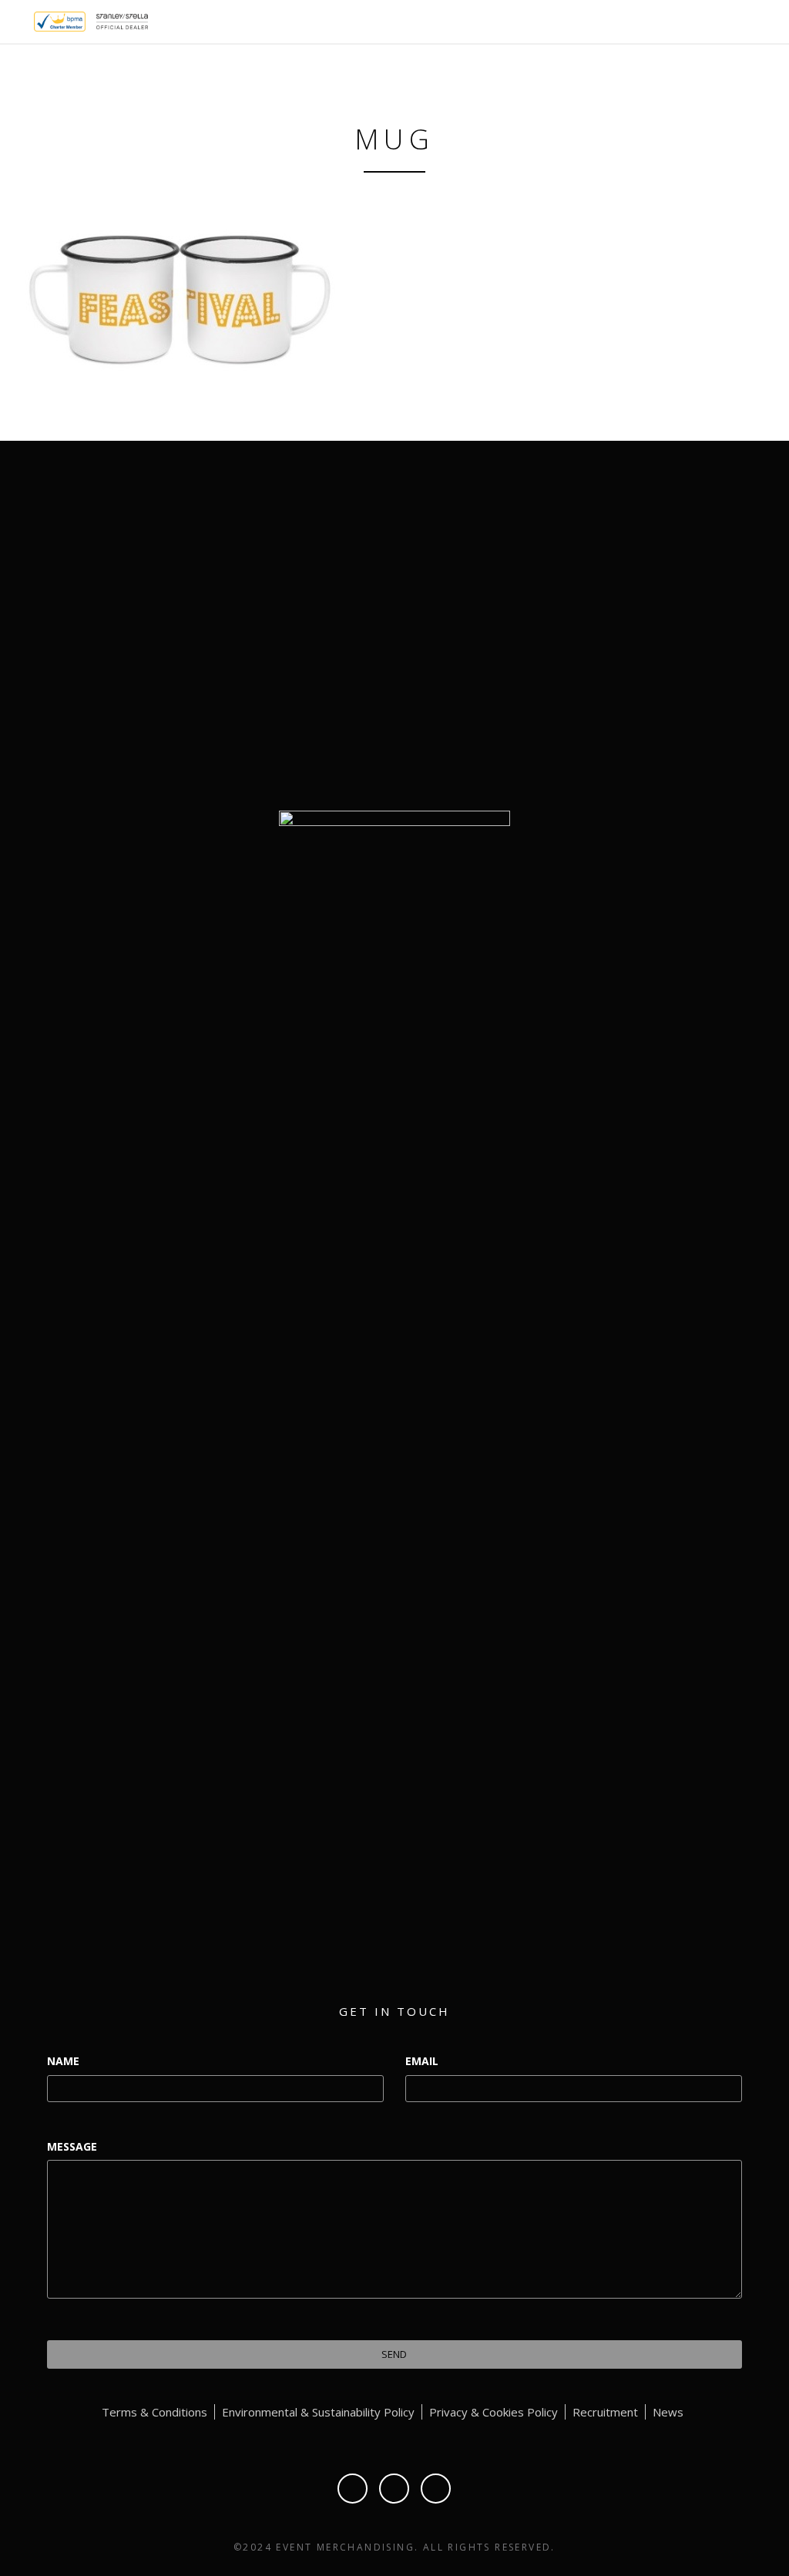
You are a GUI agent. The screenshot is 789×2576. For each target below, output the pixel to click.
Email (422, 2061)
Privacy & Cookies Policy (494, 2412)
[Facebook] (353, 2489)
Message (72, 2146)
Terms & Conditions (154, 2412)
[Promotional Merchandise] (21, 20)
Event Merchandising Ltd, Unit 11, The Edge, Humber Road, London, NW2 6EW (652, 628)
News (668, 2412)
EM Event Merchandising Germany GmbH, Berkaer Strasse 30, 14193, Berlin (652, 699)
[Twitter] (394, 2489)
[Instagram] (436, 2489)
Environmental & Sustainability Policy (318, 2412)
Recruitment (605, 2412)
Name (63, 2061)
